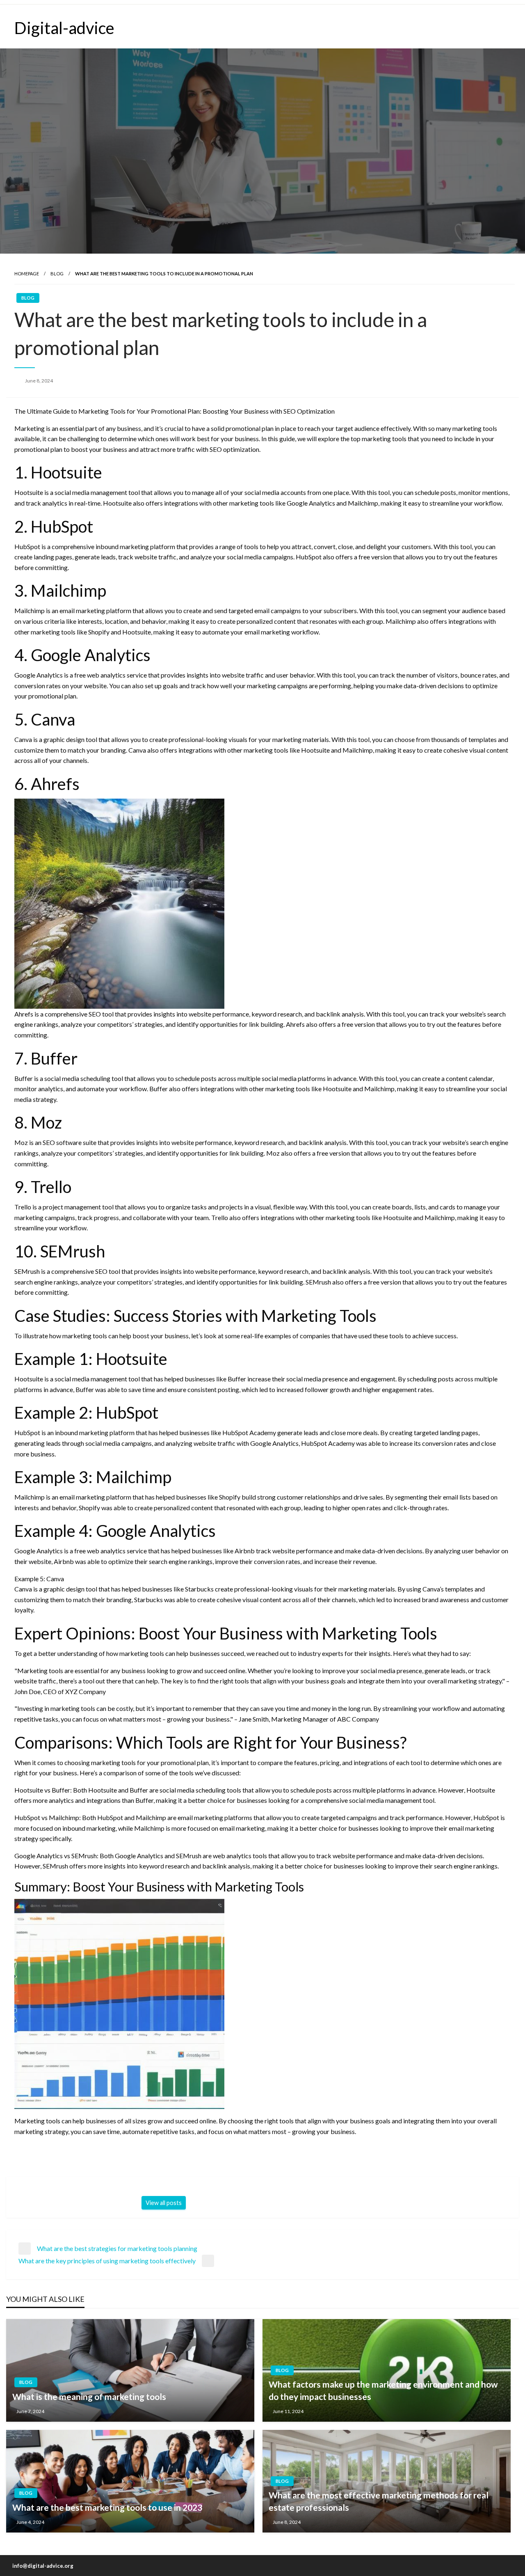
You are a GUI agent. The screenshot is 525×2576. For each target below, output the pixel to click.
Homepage (27, 274)
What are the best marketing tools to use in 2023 (107, 2507)
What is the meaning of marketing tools (89, 2396)
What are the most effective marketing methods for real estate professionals (379, 2501)
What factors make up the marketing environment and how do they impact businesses (383, 2390)
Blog (57, 274)
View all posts (164, 2203)
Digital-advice (64, 28)
